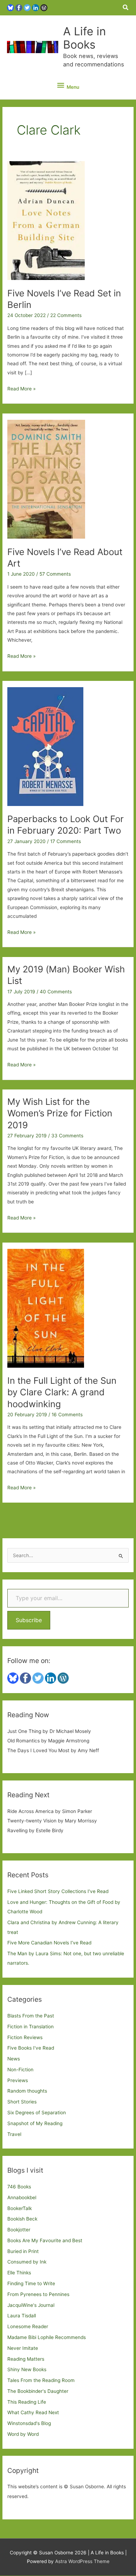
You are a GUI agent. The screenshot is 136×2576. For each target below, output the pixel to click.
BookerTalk (20, 2208)
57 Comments (55, 574)
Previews (18, 2080)
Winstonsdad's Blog (29, 2423)
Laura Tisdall (22, 2316)
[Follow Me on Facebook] (19, 7)
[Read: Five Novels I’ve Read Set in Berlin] (46, 220)
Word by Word (23, 2434)
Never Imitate (23, 2348)
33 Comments (67, 1136)
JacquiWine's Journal (31, 2305)
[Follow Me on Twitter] (27, 7)
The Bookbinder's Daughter (38, 2391)
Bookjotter (19, 2230)
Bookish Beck (22, 2219)
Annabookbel (22, 2197)
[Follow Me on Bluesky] (10, 7)
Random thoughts (27, 2091)
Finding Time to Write (31, 2283)
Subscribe (29, 1620)
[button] (126, 8)
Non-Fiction (20, 2070)
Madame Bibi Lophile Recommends (47, 2337)
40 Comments (56, 992)
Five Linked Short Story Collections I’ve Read (58, 1891)
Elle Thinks (19, 2273)
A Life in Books (85, 38)
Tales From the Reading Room (41, 2380)
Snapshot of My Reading (35, 2123)
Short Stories (22, 2102)
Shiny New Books (27, 2369)
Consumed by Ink (27, 2262)
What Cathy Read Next (33, 2412)
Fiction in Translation (31, 2027)
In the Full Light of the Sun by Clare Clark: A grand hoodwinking (62, 1392)
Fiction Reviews (25, 2037)
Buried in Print (23, 2251)
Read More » (21, 389)
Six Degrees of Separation (37, 2113)
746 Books (19, 2187)
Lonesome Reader (28, 2326)
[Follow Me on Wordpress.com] (44, 7)
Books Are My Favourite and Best (45, 2240)
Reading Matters (26, 2359)
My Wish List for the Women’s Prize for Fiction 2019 (60, 1113)
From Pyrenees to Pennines (38, 2294)
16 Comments (67, 1415)
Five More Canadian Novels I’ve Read (49, 1943)
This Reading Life (27, 2402)
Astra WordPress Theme (82, 2561)
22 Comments (66, 315)
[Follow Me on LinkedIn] (36, 7)
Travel (14, 2134)
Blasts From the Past (31, 2016)
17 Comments (66, 841)
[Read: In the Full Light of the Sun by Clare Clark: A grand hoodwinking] (46, 1308)
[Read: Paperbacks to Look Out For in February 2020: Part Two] (45, 746)
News (14, 2059)
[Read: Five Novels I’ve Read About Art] (46, 479)
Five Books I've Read (31, 2048)
